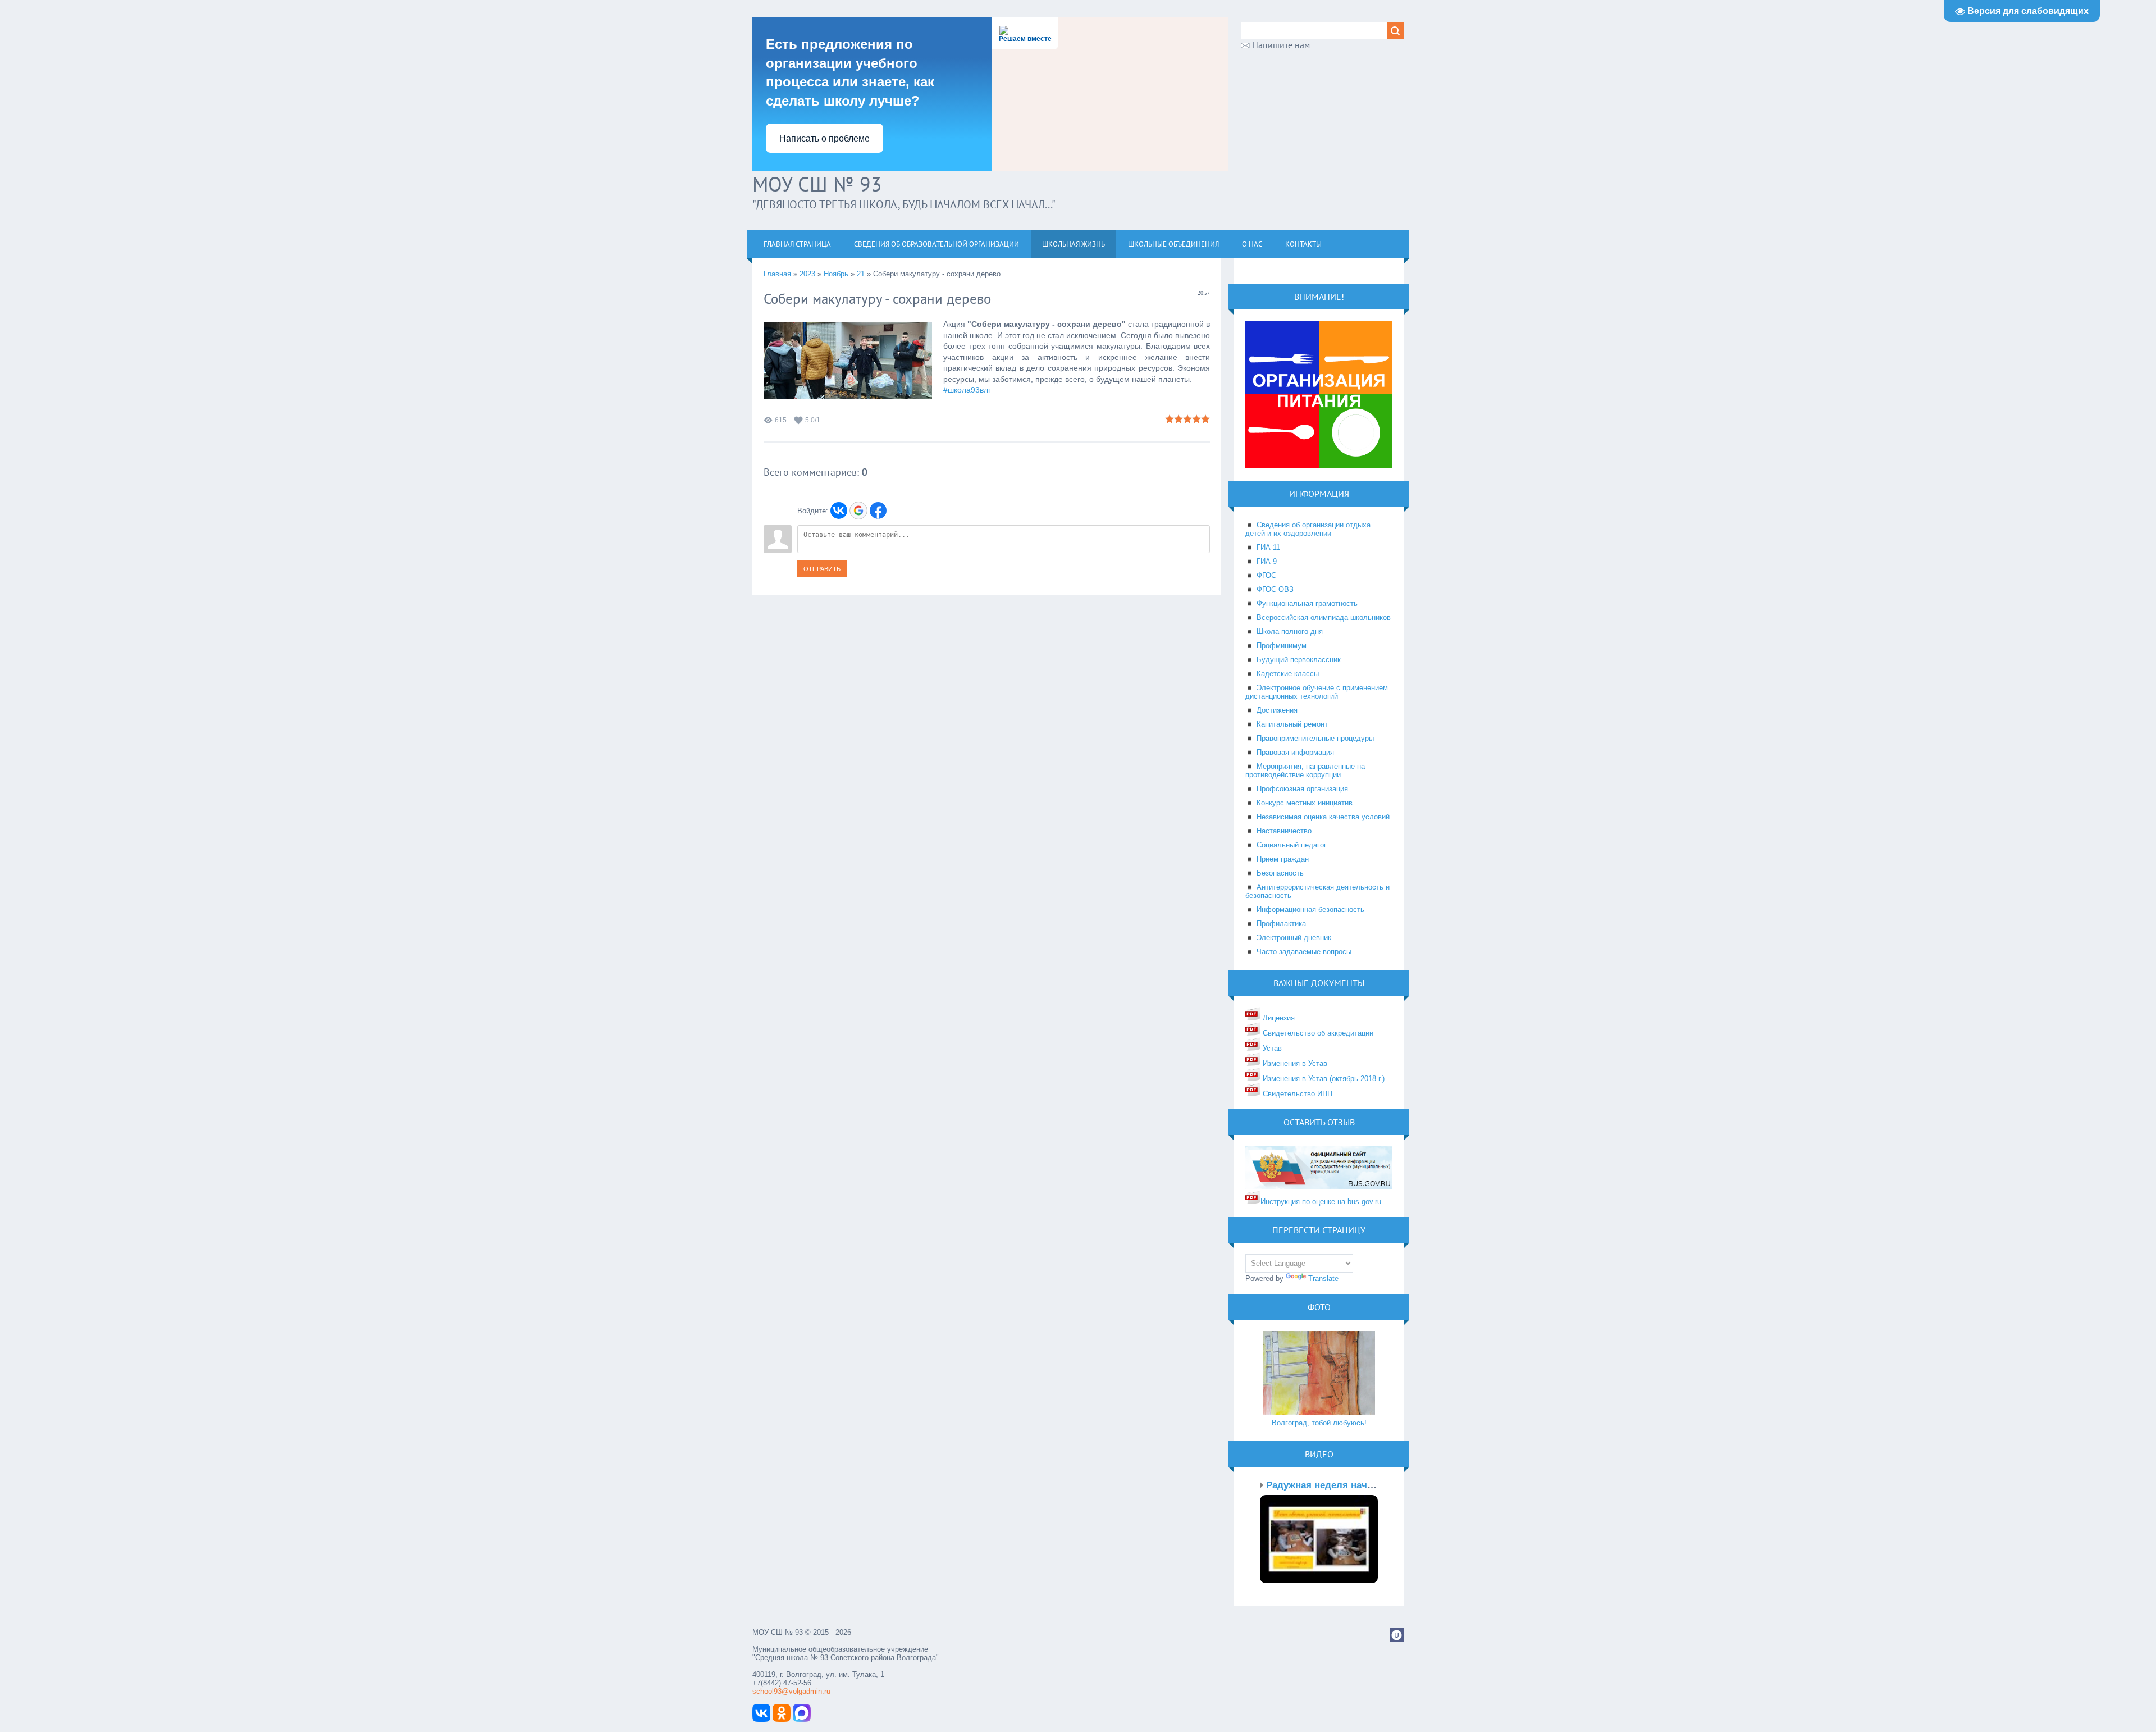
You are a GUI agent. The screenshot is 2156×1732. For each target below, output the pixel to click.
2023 (807, 274)
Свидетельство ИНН (1296, 1094)
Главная (777, 274)
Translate (1323, 1279)
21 (861, 274)
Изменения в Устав (1294, 1063)
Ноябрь (836, 274)
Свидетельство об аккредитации (1317, 1033)
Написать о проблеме (825, 138)
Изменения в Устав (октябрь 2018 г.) (1323, 1079)
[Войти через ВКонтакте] (839, 511)
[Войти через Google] (858, 511)
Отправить (822, 569)
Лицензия (1278, 1018)
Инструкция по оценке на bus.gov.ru (1321, 1202)
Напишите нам (1281, 45)
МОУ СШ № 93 (817, 184)
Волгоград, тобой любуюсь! (1319, 1423)
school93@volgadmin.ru (791, 1691)
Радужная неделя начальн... (1332, 1485)
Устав (1271, 1048)
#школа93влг (967, 390)
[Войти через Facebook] (878, 511)
